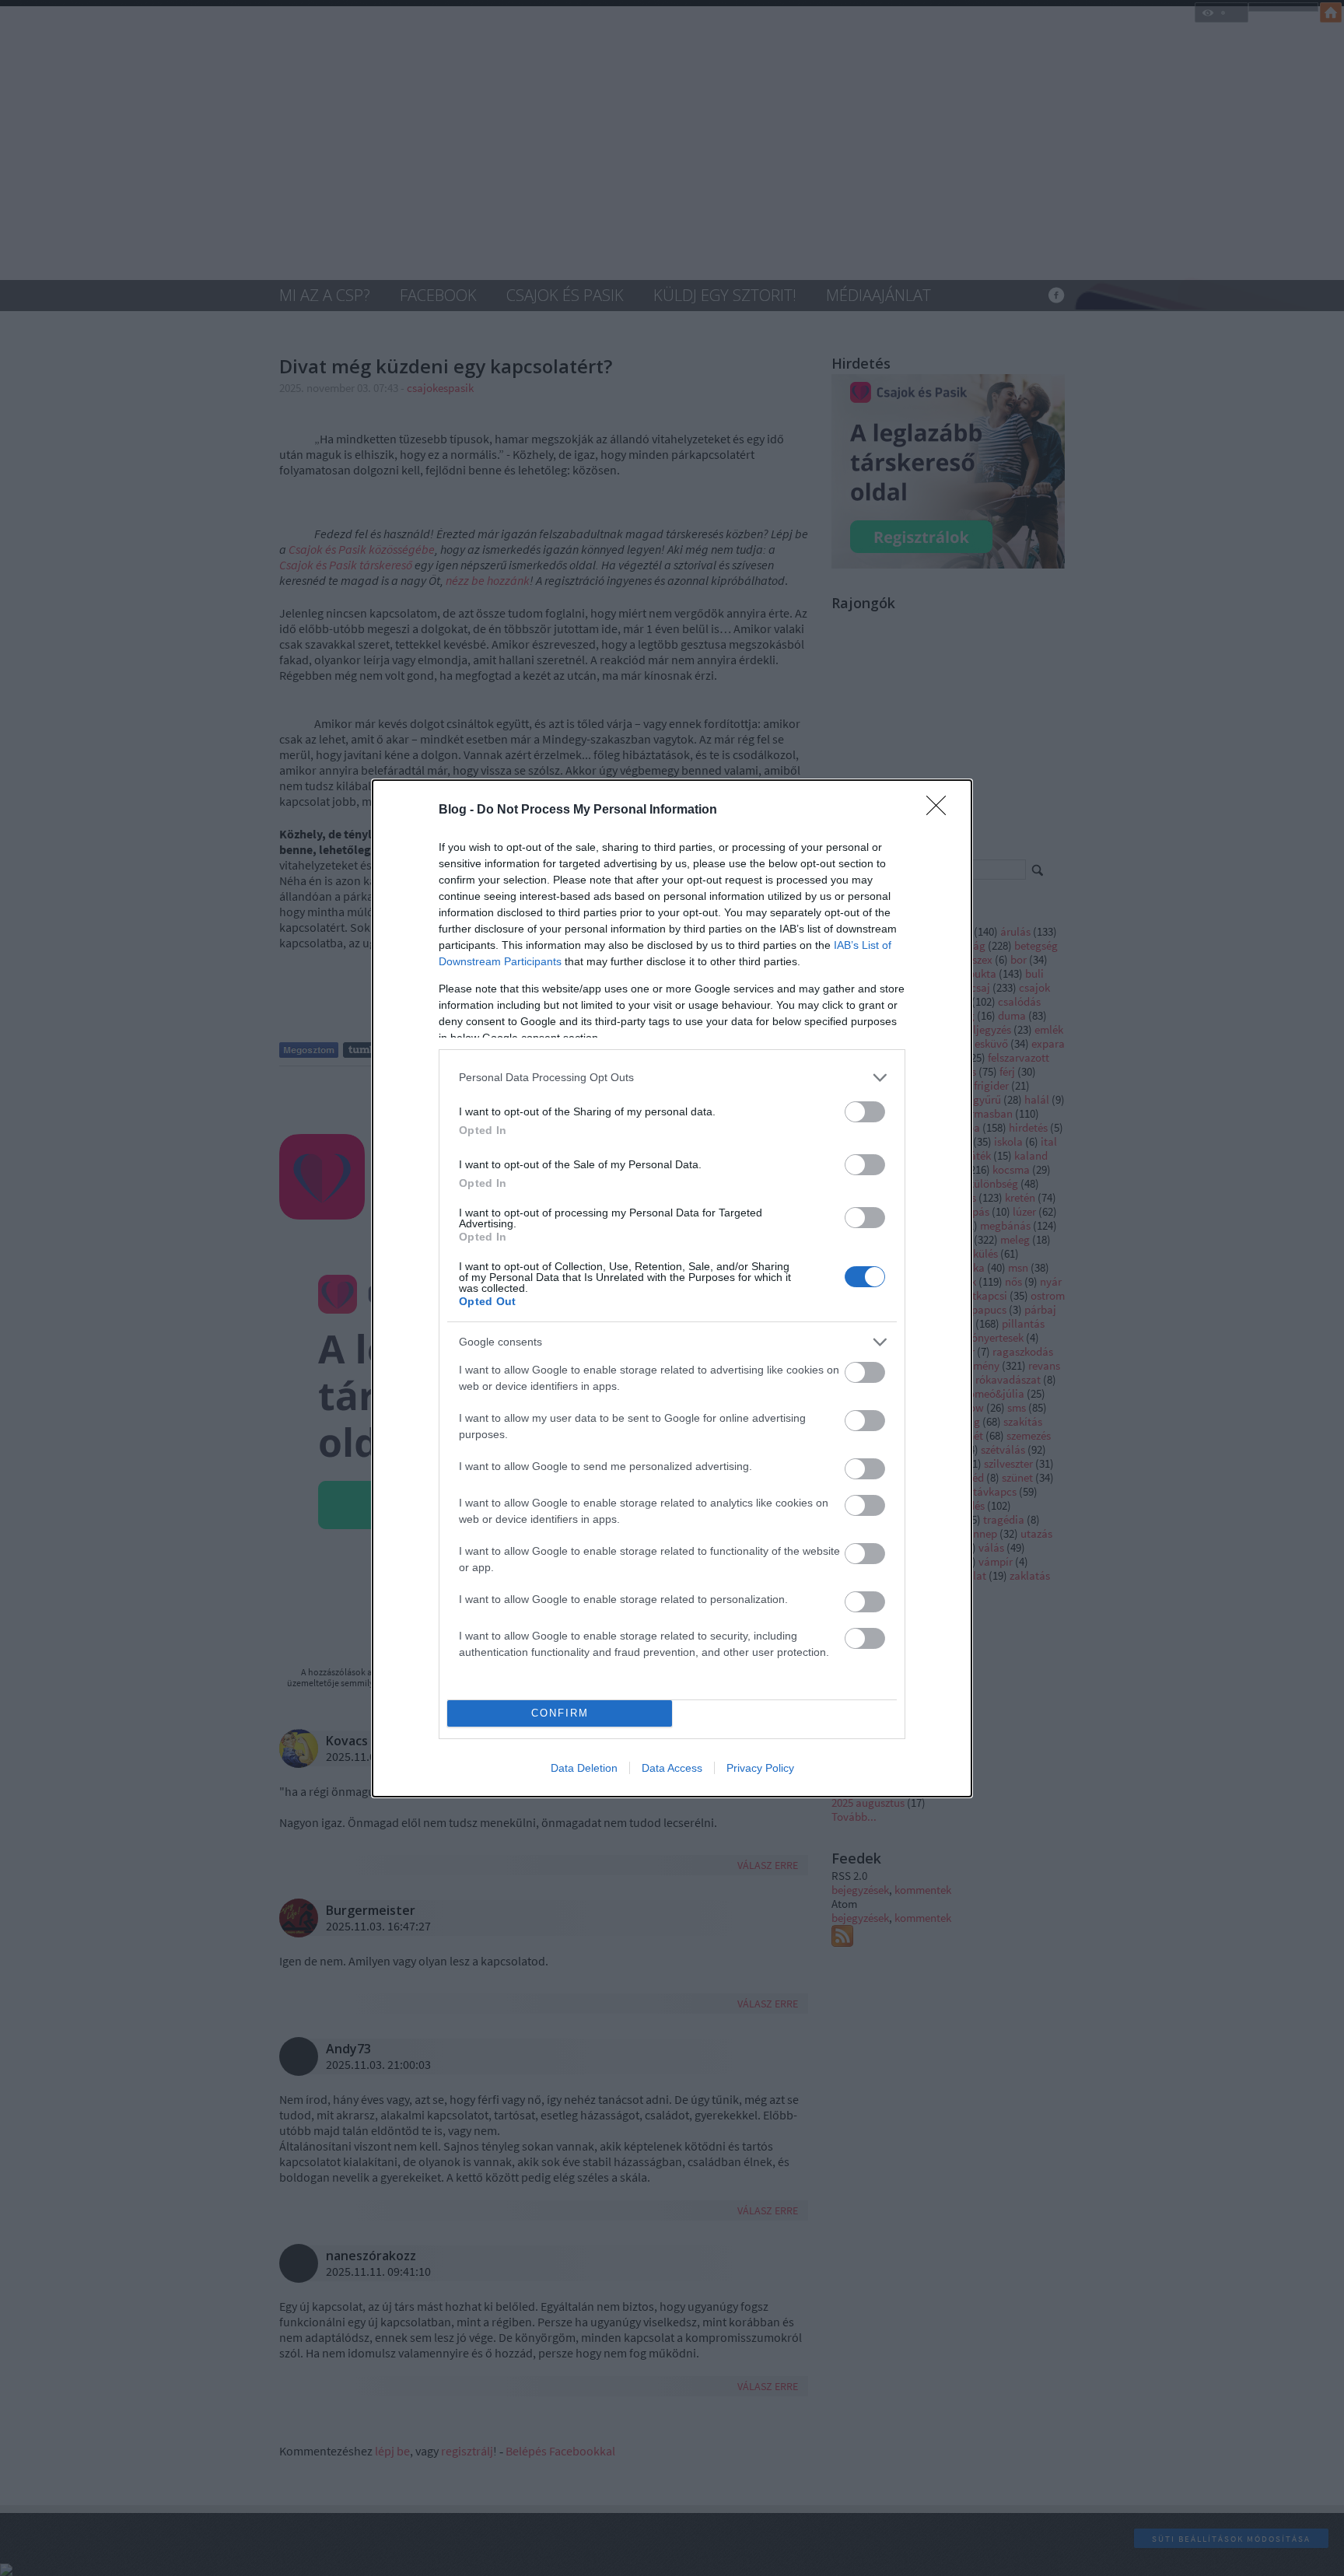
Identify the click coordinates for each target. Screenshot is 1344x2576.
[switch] (865, 1112)
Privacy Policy (760, 1768)
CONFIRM (560, 1713)
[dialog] (672, 1288)
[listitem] (672, 1078)
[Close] (941, 810)
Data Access (672, 1768)
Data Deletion (584, 1768)
